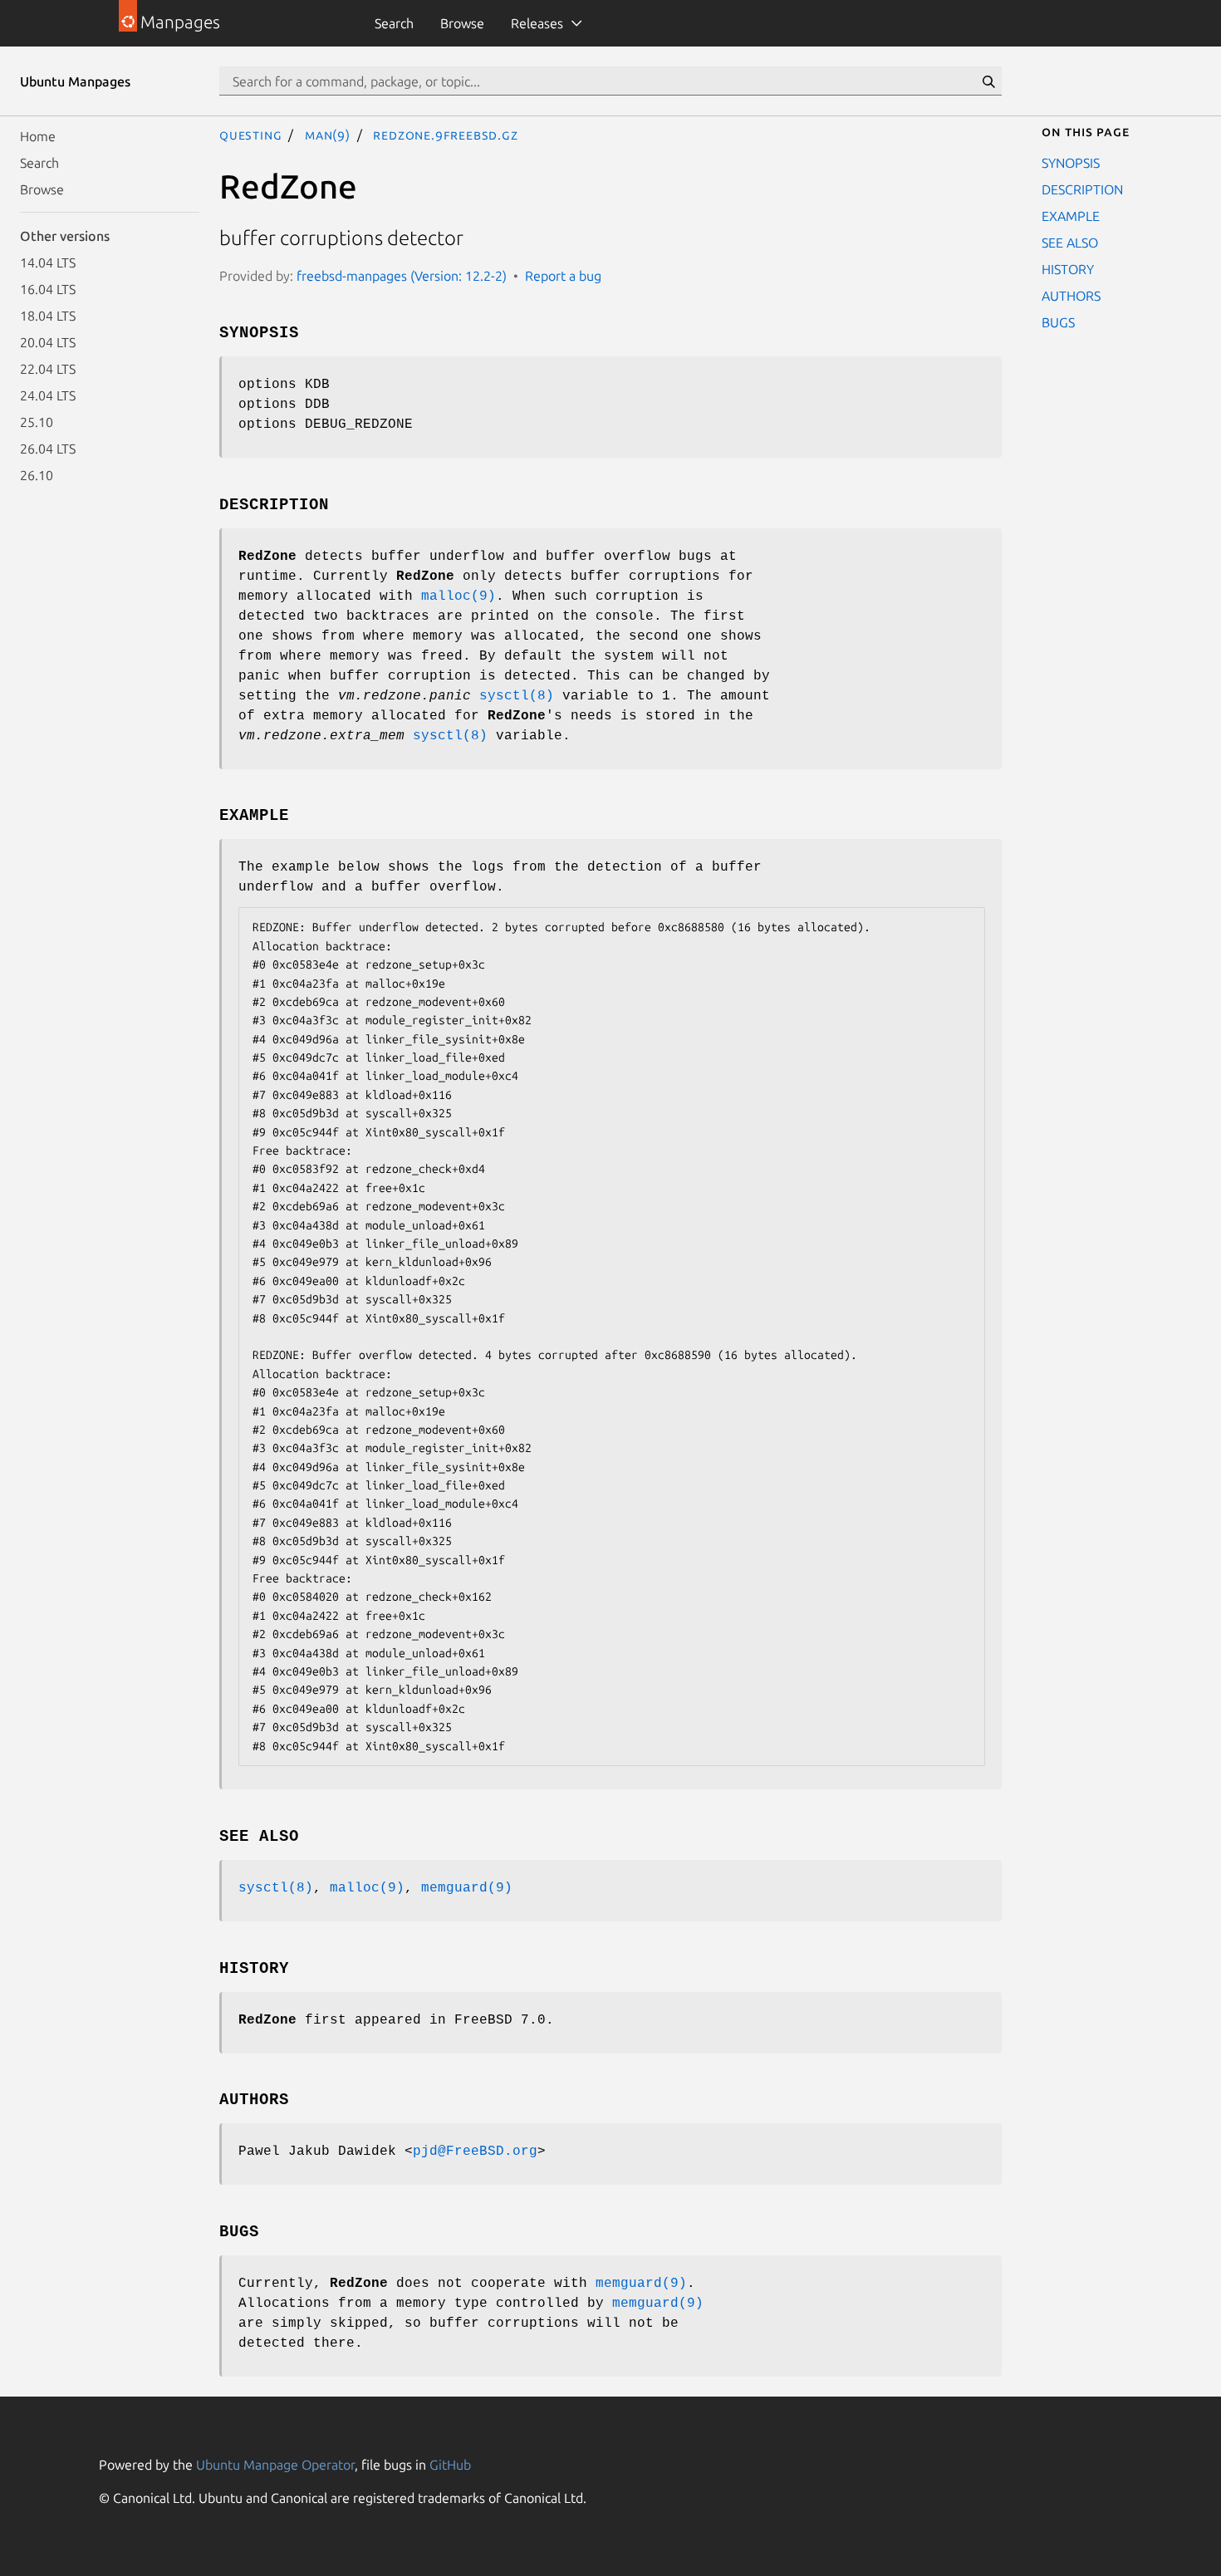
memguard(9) (467, 1888)
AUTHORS (1071, 296)
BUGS (1058, 322)
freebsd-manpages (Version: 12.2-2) (402, 276)
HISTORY (1068, 269)
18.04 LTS (48, 316)
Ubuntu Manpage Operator (275, 2465)
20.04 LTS (48, 342)
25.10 (37, 422)
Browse (462, 23)
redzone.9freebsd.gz (445, 135)
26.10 (37, 475)
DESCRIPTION (1082, 189)
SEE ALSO (1070, 243)
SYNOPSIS (1071, 163)
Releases (537, 23)
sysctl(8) (517, 696)
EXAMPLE (1071, 216)
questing (250, 135)
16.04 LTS (48, 289)
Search (394, 23)
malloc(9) (458, 596)
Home (38, 136)
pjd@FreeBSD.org (475, 2152)
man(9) (328, 135)
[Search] (988, 81)
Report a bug (563, 276)
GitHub (450, 2465)
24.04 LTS (48, 395)
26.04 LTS (48, 449)
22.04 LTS (48, 369)
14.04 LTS (48, 263)
